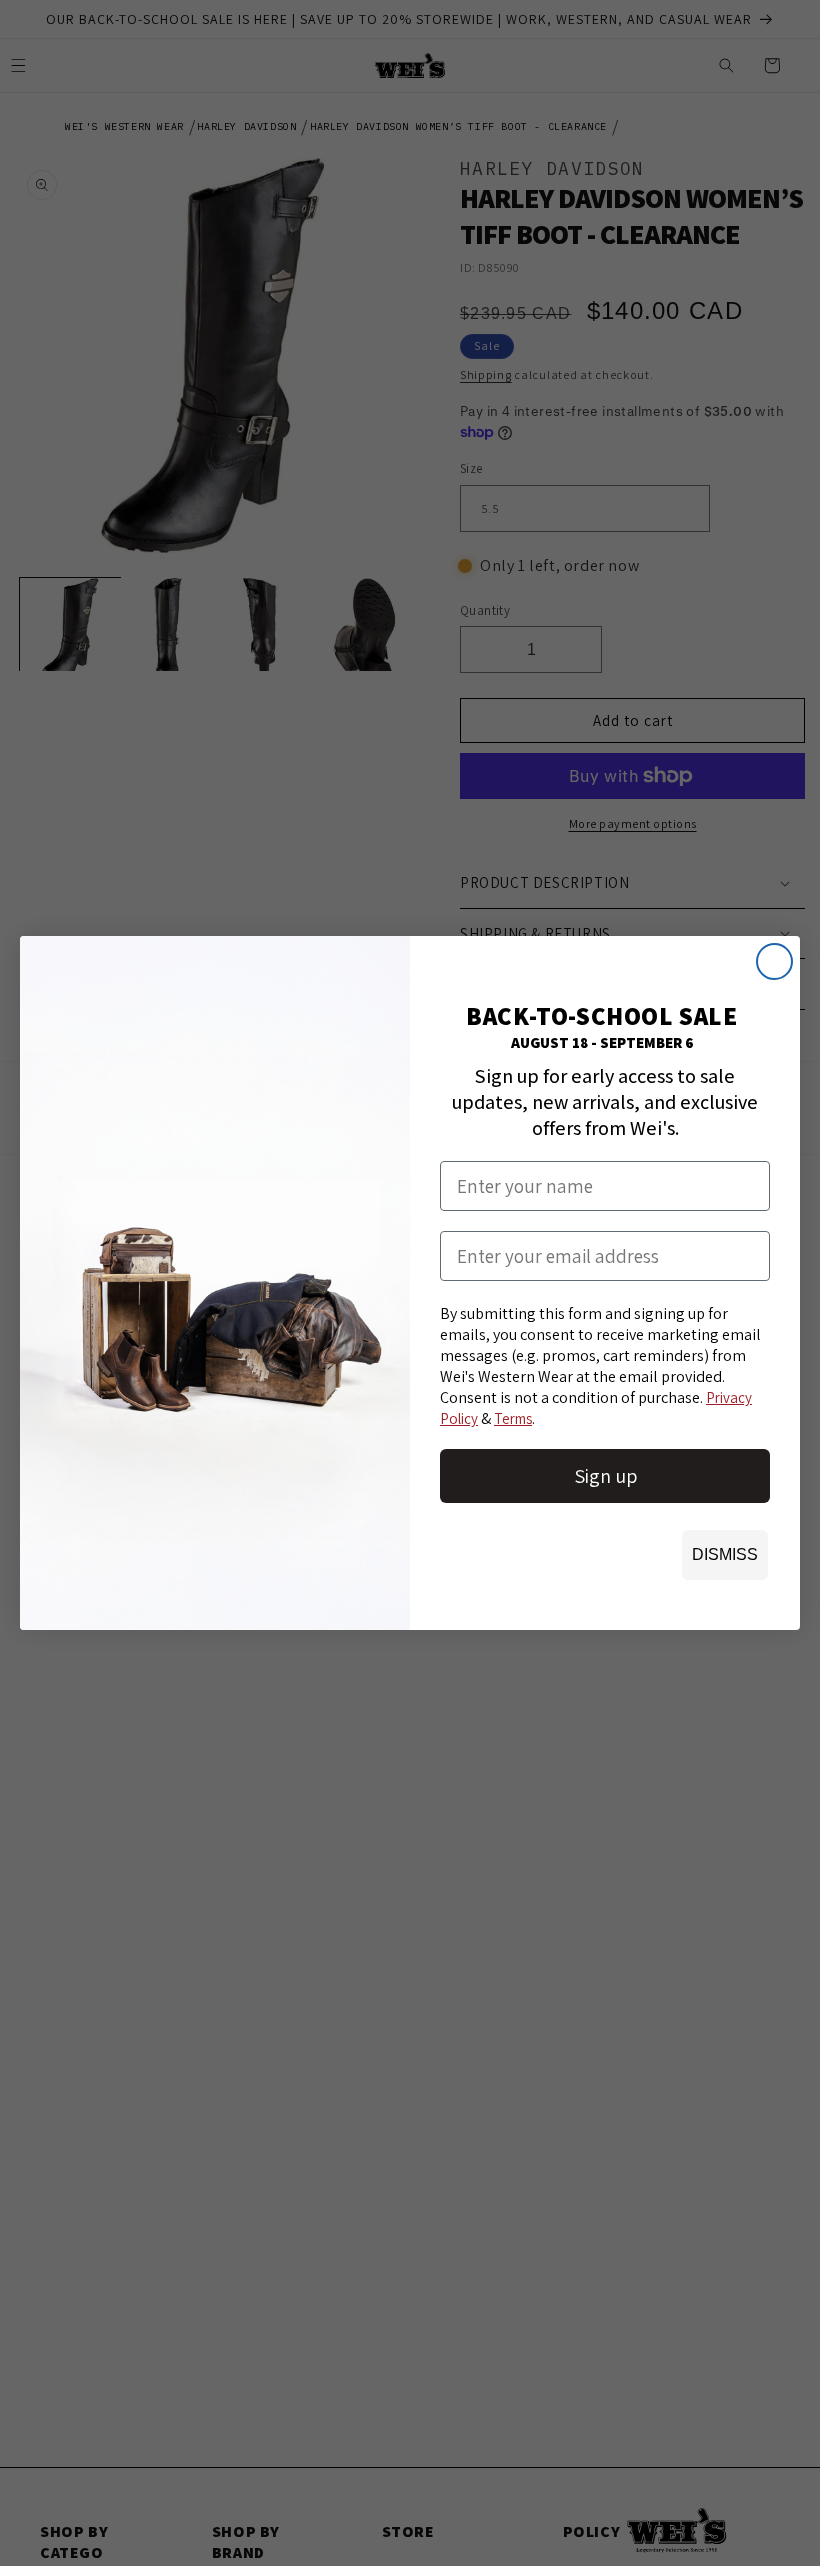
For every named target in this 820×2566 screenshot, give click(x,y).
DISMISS (725, 1554)
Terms (513, 1418)
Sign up (605, 1476)
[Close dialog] (774, 961)
